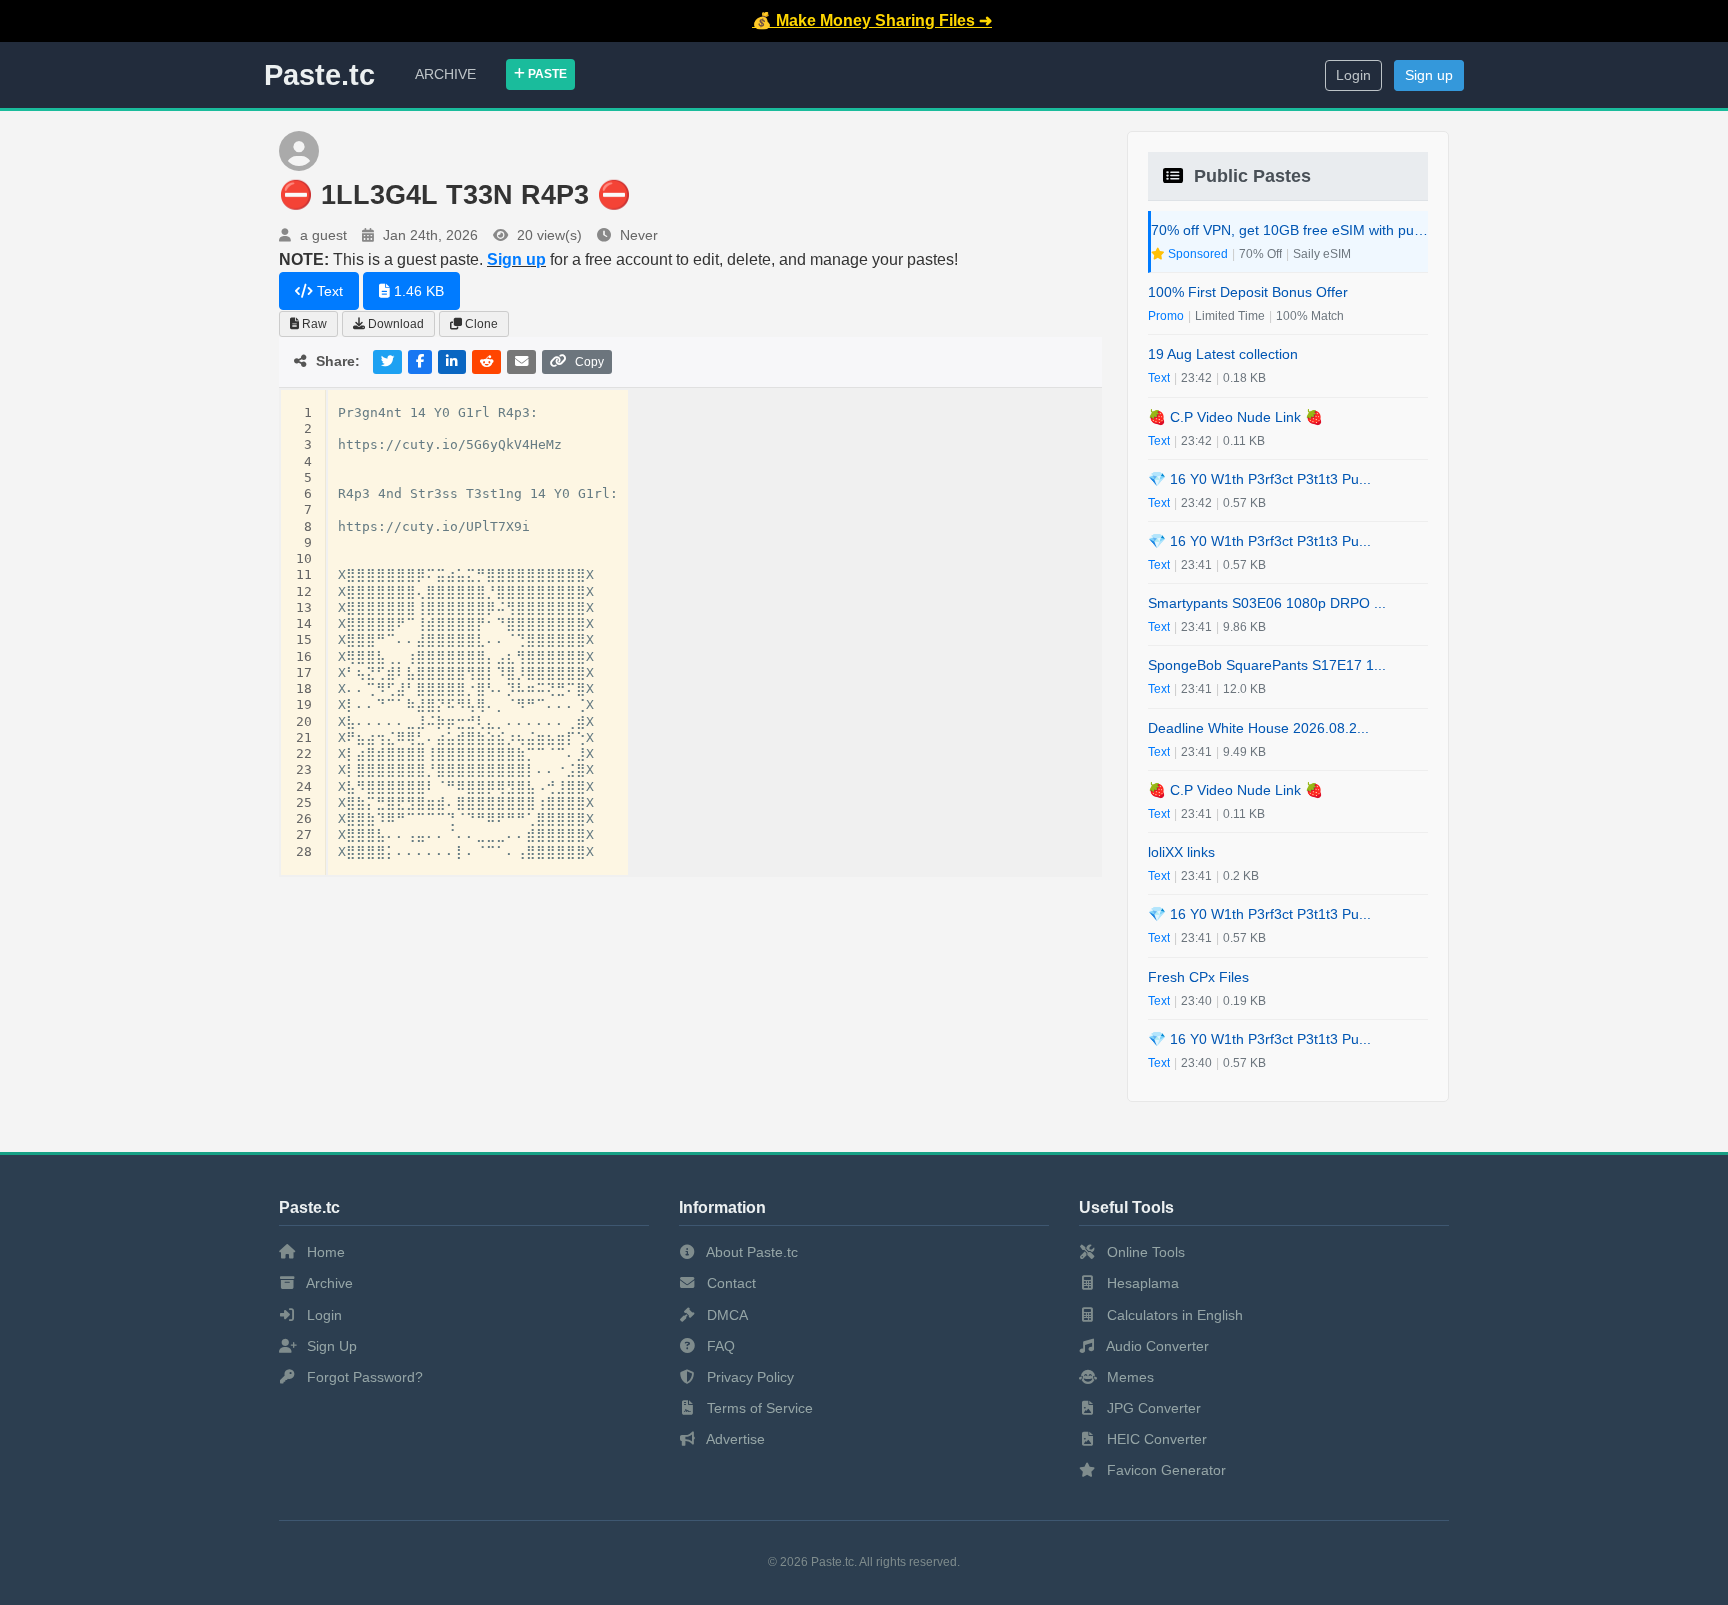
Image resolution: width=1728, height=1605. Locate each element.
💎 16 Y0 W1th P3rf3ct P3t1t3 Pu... (1259, 479)
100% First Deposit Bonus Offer (1248, 292)
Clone (480, 324)
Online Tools (1144, 1252)
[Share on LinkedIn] (452, 361)
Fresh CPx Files (1198, 977)
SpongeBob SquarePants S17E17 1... (1267, 665)
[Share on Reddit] (486, 361)
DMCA (725, 1315)
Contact (729, 1283)
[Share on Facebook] (420, 361)
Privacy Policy (748, 1377)
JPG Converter (1152, 1408)
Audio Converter (1156, 1346)
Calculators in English (1173, 1315)
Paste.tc (319, 75)
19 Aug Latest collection (1223, 354)
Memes (1128, 1377)
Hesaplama (1141, 1283)
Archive (445, 74)
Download (394, 324)
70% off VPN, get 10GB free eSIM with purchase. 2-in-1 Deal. (1289, 230)
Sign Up (330, 1346)
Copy (589, 362)
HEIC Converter (1155, 1439)
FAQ (719, 1346)
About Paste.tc (750, 1252)
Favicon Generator (1164, 1470)
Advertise (734, 1439)
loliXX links (1181, 852)
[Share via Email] (521, 361)
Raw (313, 324)
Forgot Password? (363, 1377)
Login (1353, 75)
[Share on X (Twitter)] (387, 361)
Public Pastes (1250, 176)
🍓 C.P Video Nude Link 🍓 (1235, 417)
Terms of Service (758, 1408)
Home (324, 1252)
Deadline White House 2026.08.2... (1258, 728)
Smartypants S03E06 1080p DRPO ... (1267, 603)
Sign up (1429, 75)
